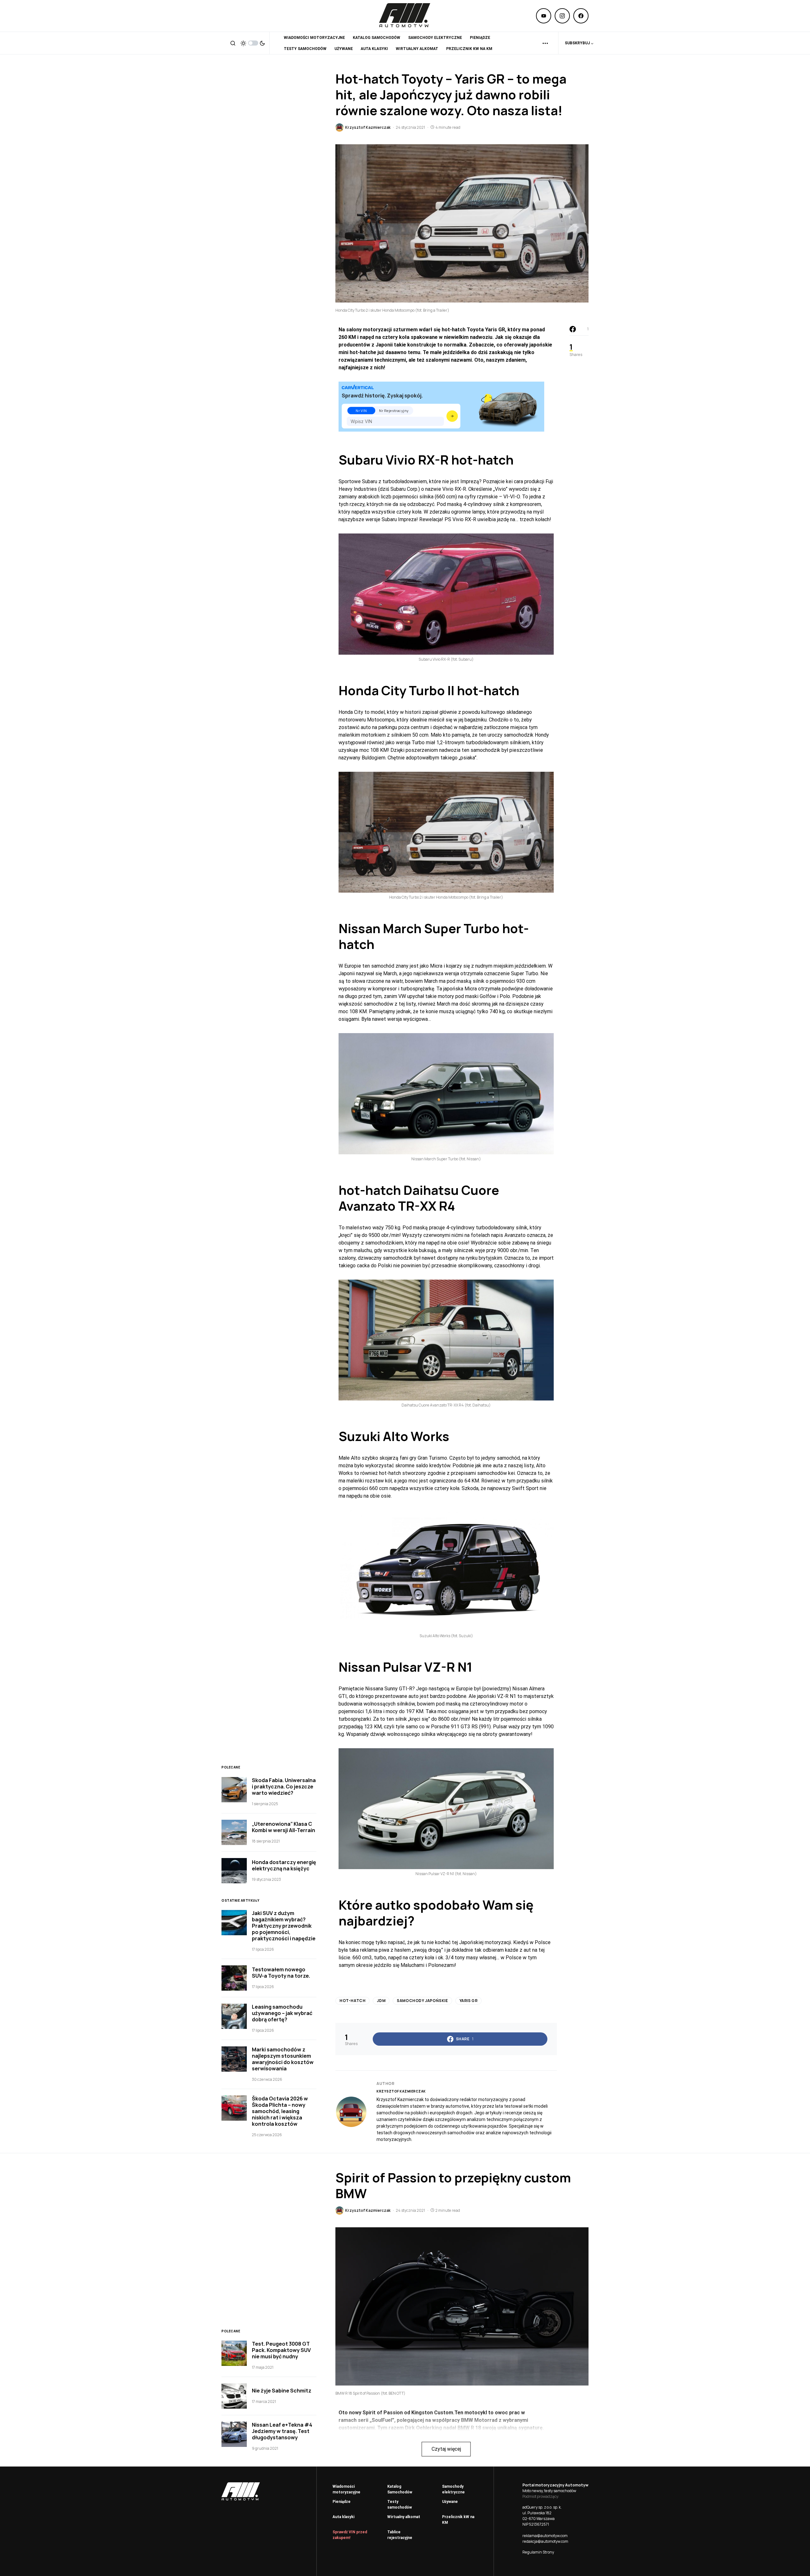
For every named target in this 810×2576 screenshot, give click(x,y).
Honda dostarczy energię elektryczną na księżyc (284, 1865)
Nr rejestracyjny (394, 411)
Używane (450, 2502)
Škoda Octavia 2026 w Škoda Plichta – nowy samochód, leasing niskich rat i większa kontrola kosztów (280, 2111)
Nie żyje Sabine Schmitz (282, 2391)
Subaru (361, 460)
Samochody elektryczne (453, 2489)
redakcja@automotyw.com (545, 2541)
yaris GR (469, 2001)
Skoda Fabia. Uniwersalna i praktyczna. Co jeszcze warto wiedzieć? (284, 1787)
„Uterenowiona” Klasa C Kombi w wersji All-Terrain (283, 1827)
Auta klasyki (343, 2517)
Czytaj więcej (446, 2449)
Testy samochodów (400, 2504)
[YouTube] (544, 16)
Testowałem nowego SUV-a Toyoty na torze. (281, 1973)
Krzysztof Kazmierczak (401, 2091)
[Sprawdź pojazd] (452, 416)
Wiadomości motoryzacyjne (346, 2489)
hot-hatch (352, 2001)
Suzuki (359, 1436)
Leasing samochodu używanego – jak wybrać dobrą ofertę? (282, 2013)
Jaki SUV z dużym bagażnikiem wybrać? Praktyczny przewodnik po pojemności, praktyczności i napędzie (284, 1926)
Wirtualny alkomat (404, 2517)
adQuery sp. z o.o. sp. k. (542, 2507)
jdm (381, 2001)
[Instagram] (562, 16)
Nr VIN (361, 411)
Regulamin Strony (538, 2552)
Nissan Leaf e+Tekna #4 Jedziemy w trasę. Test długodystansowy (282, 2431)
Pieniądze (342, 2502)
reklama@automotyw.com (545, 2536)
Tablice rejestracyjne (400, 2535)
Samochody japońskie (422, 2001)
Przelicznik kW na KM (458, 2520)
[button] (233, 43)
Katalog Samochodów (400, 2489)
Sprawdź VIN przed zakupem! (350, 2535)
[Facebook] (581, 16)
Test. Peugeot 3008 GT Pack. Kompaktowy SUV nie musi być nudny (281, 2350)
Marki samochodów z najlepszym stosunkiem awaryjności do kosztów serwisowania (283, 2059)
